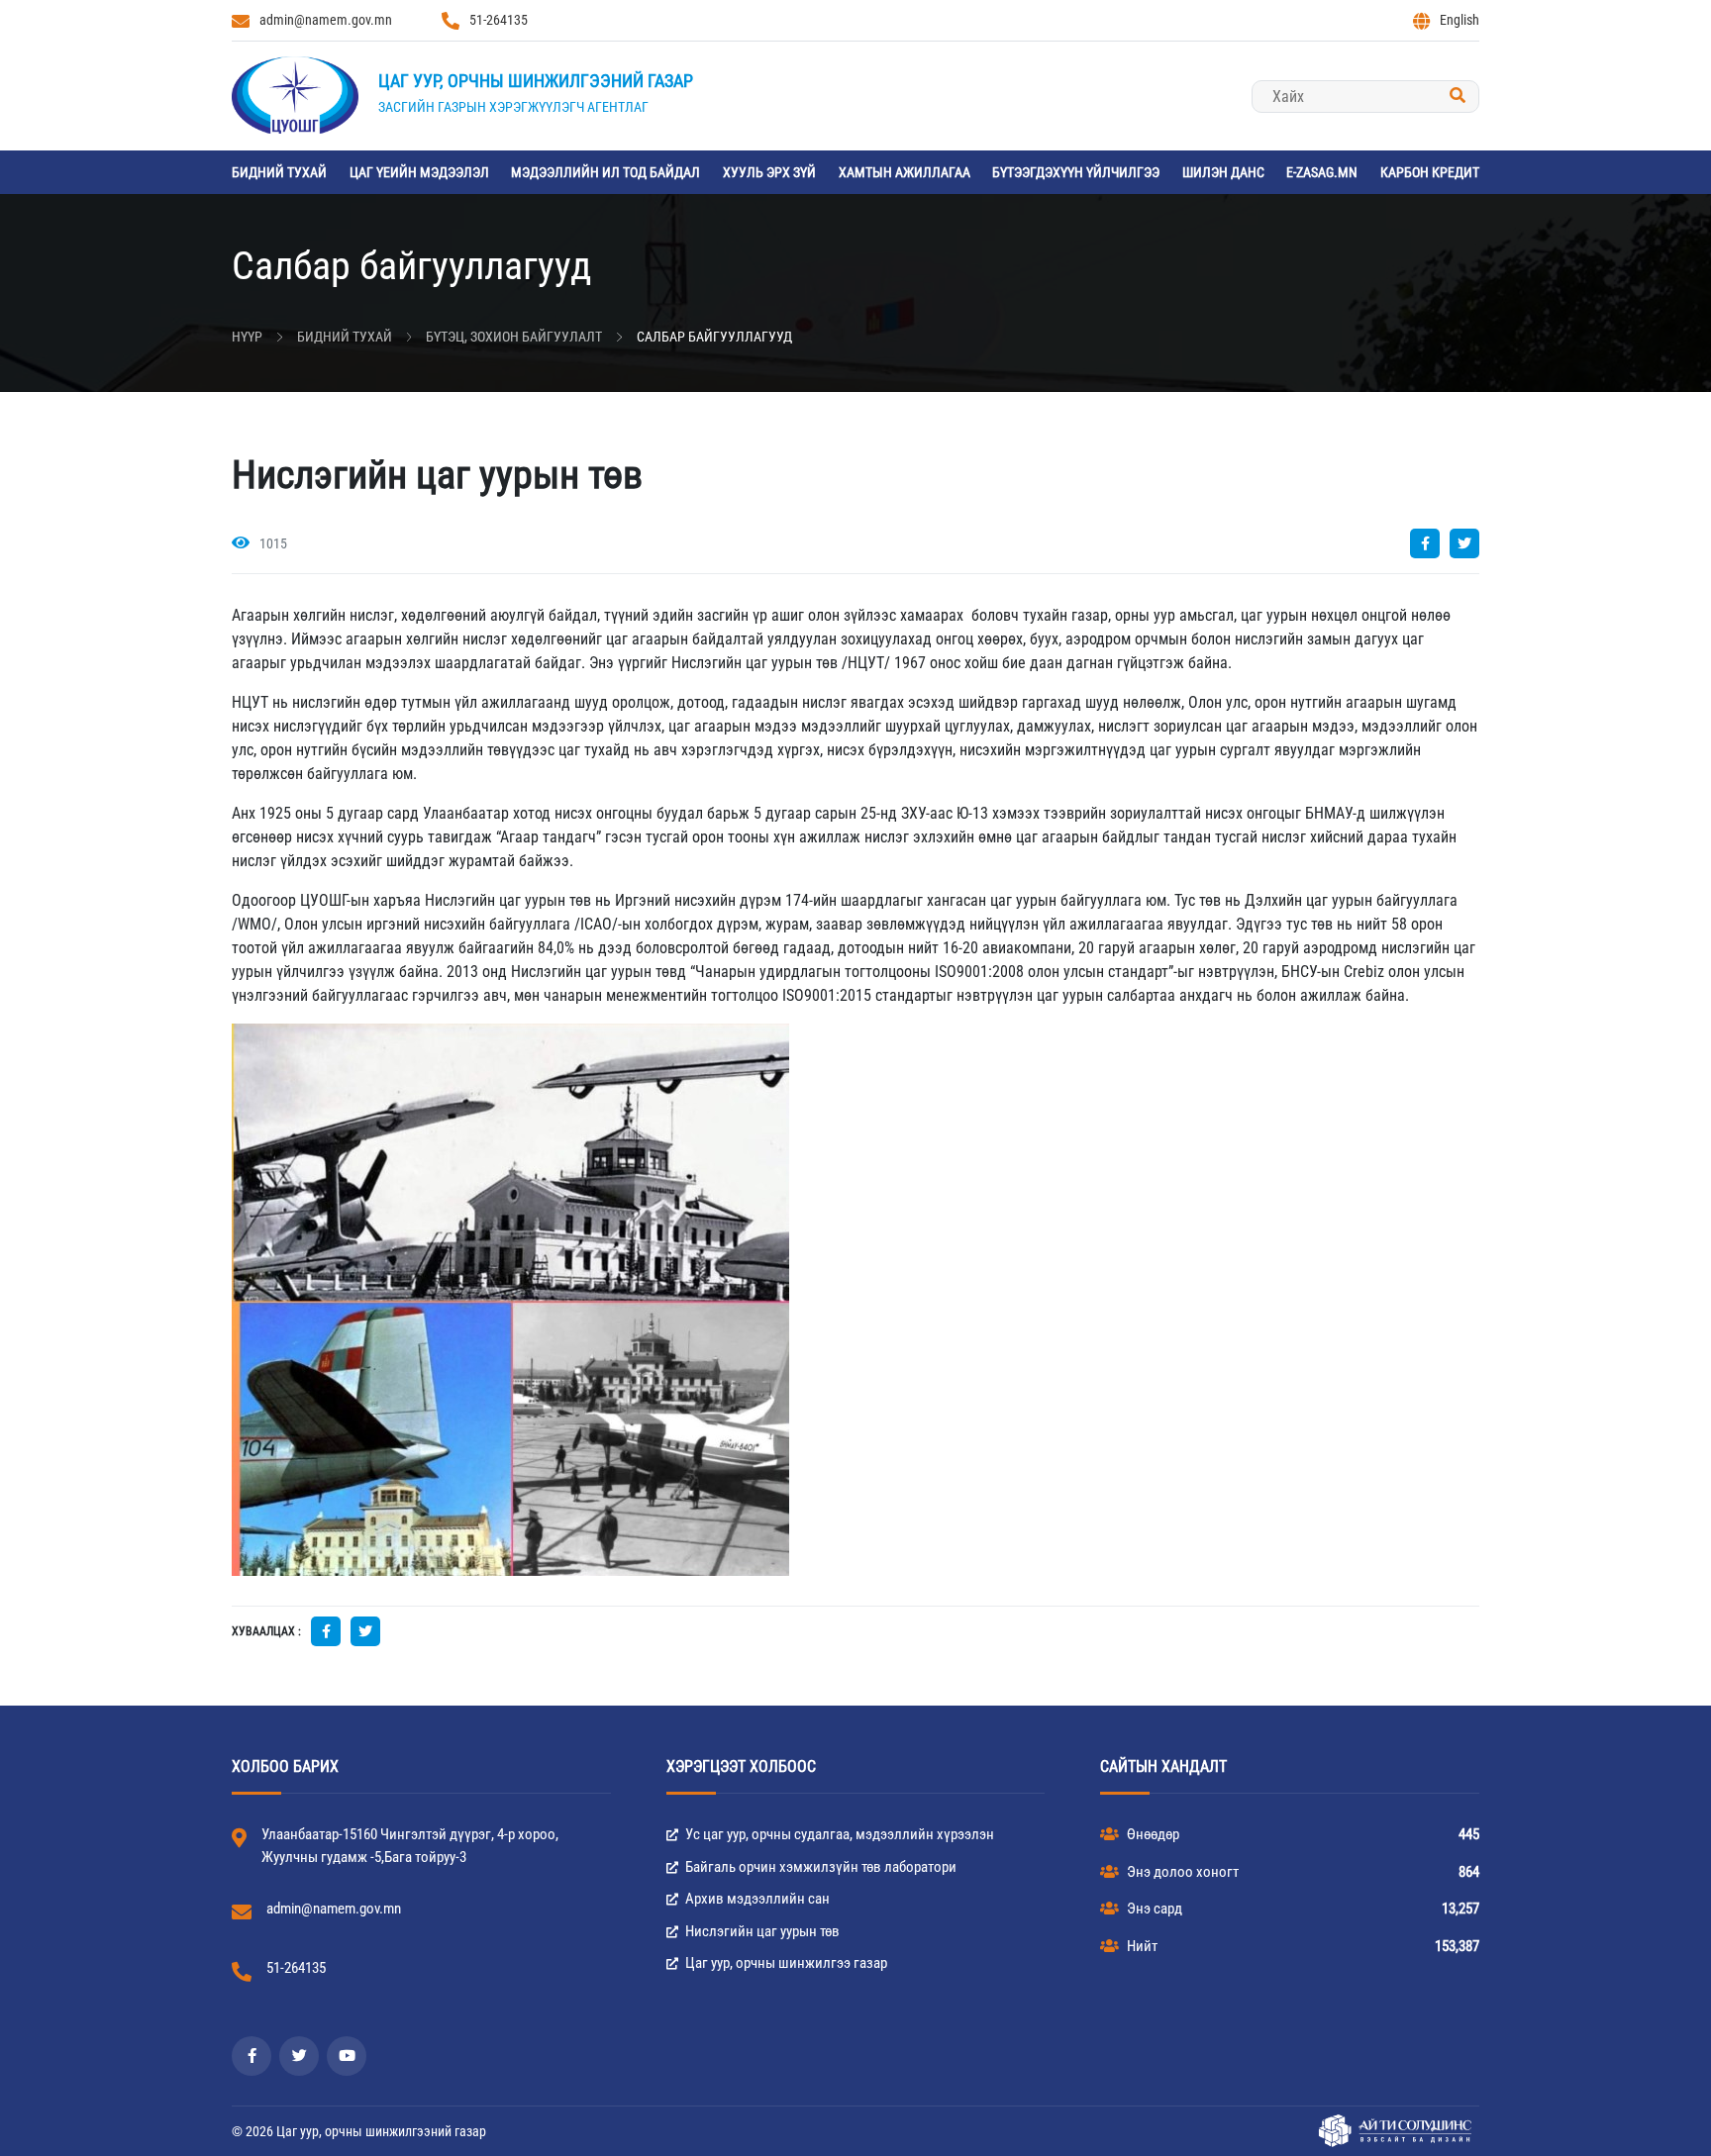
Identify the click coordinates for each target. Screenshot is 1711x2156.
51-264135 (499, 20)
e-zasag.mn (1322, 172)
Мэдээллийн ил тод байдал (605, 172)
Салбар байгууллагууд (714, 337)
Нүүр (247, 337)
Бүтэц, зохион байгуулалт (514, 337)
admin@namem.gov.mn (326, 20)
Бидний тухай (279, 172)
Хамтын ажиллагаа (905, 172)
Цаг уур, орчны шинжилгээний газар (536, 81)
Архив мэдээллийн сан (756, 1899)
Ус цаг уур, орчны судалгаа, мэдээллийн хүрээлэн (838, 1834)
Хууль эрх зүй (769, 172)
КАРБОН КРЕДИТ (1430, 172)
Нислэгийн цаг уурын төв (761, 1931)
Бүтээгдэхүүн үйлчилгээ (1076, 172)
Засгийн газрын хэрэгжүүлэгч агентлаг (513, 107)
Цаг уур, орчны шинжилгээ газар (785, 1963)
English (1459, 20)
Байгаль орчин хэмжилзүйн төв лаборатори (819, 1867)
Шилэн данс (1223, 172)
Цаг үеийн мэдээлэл (419, 172)
